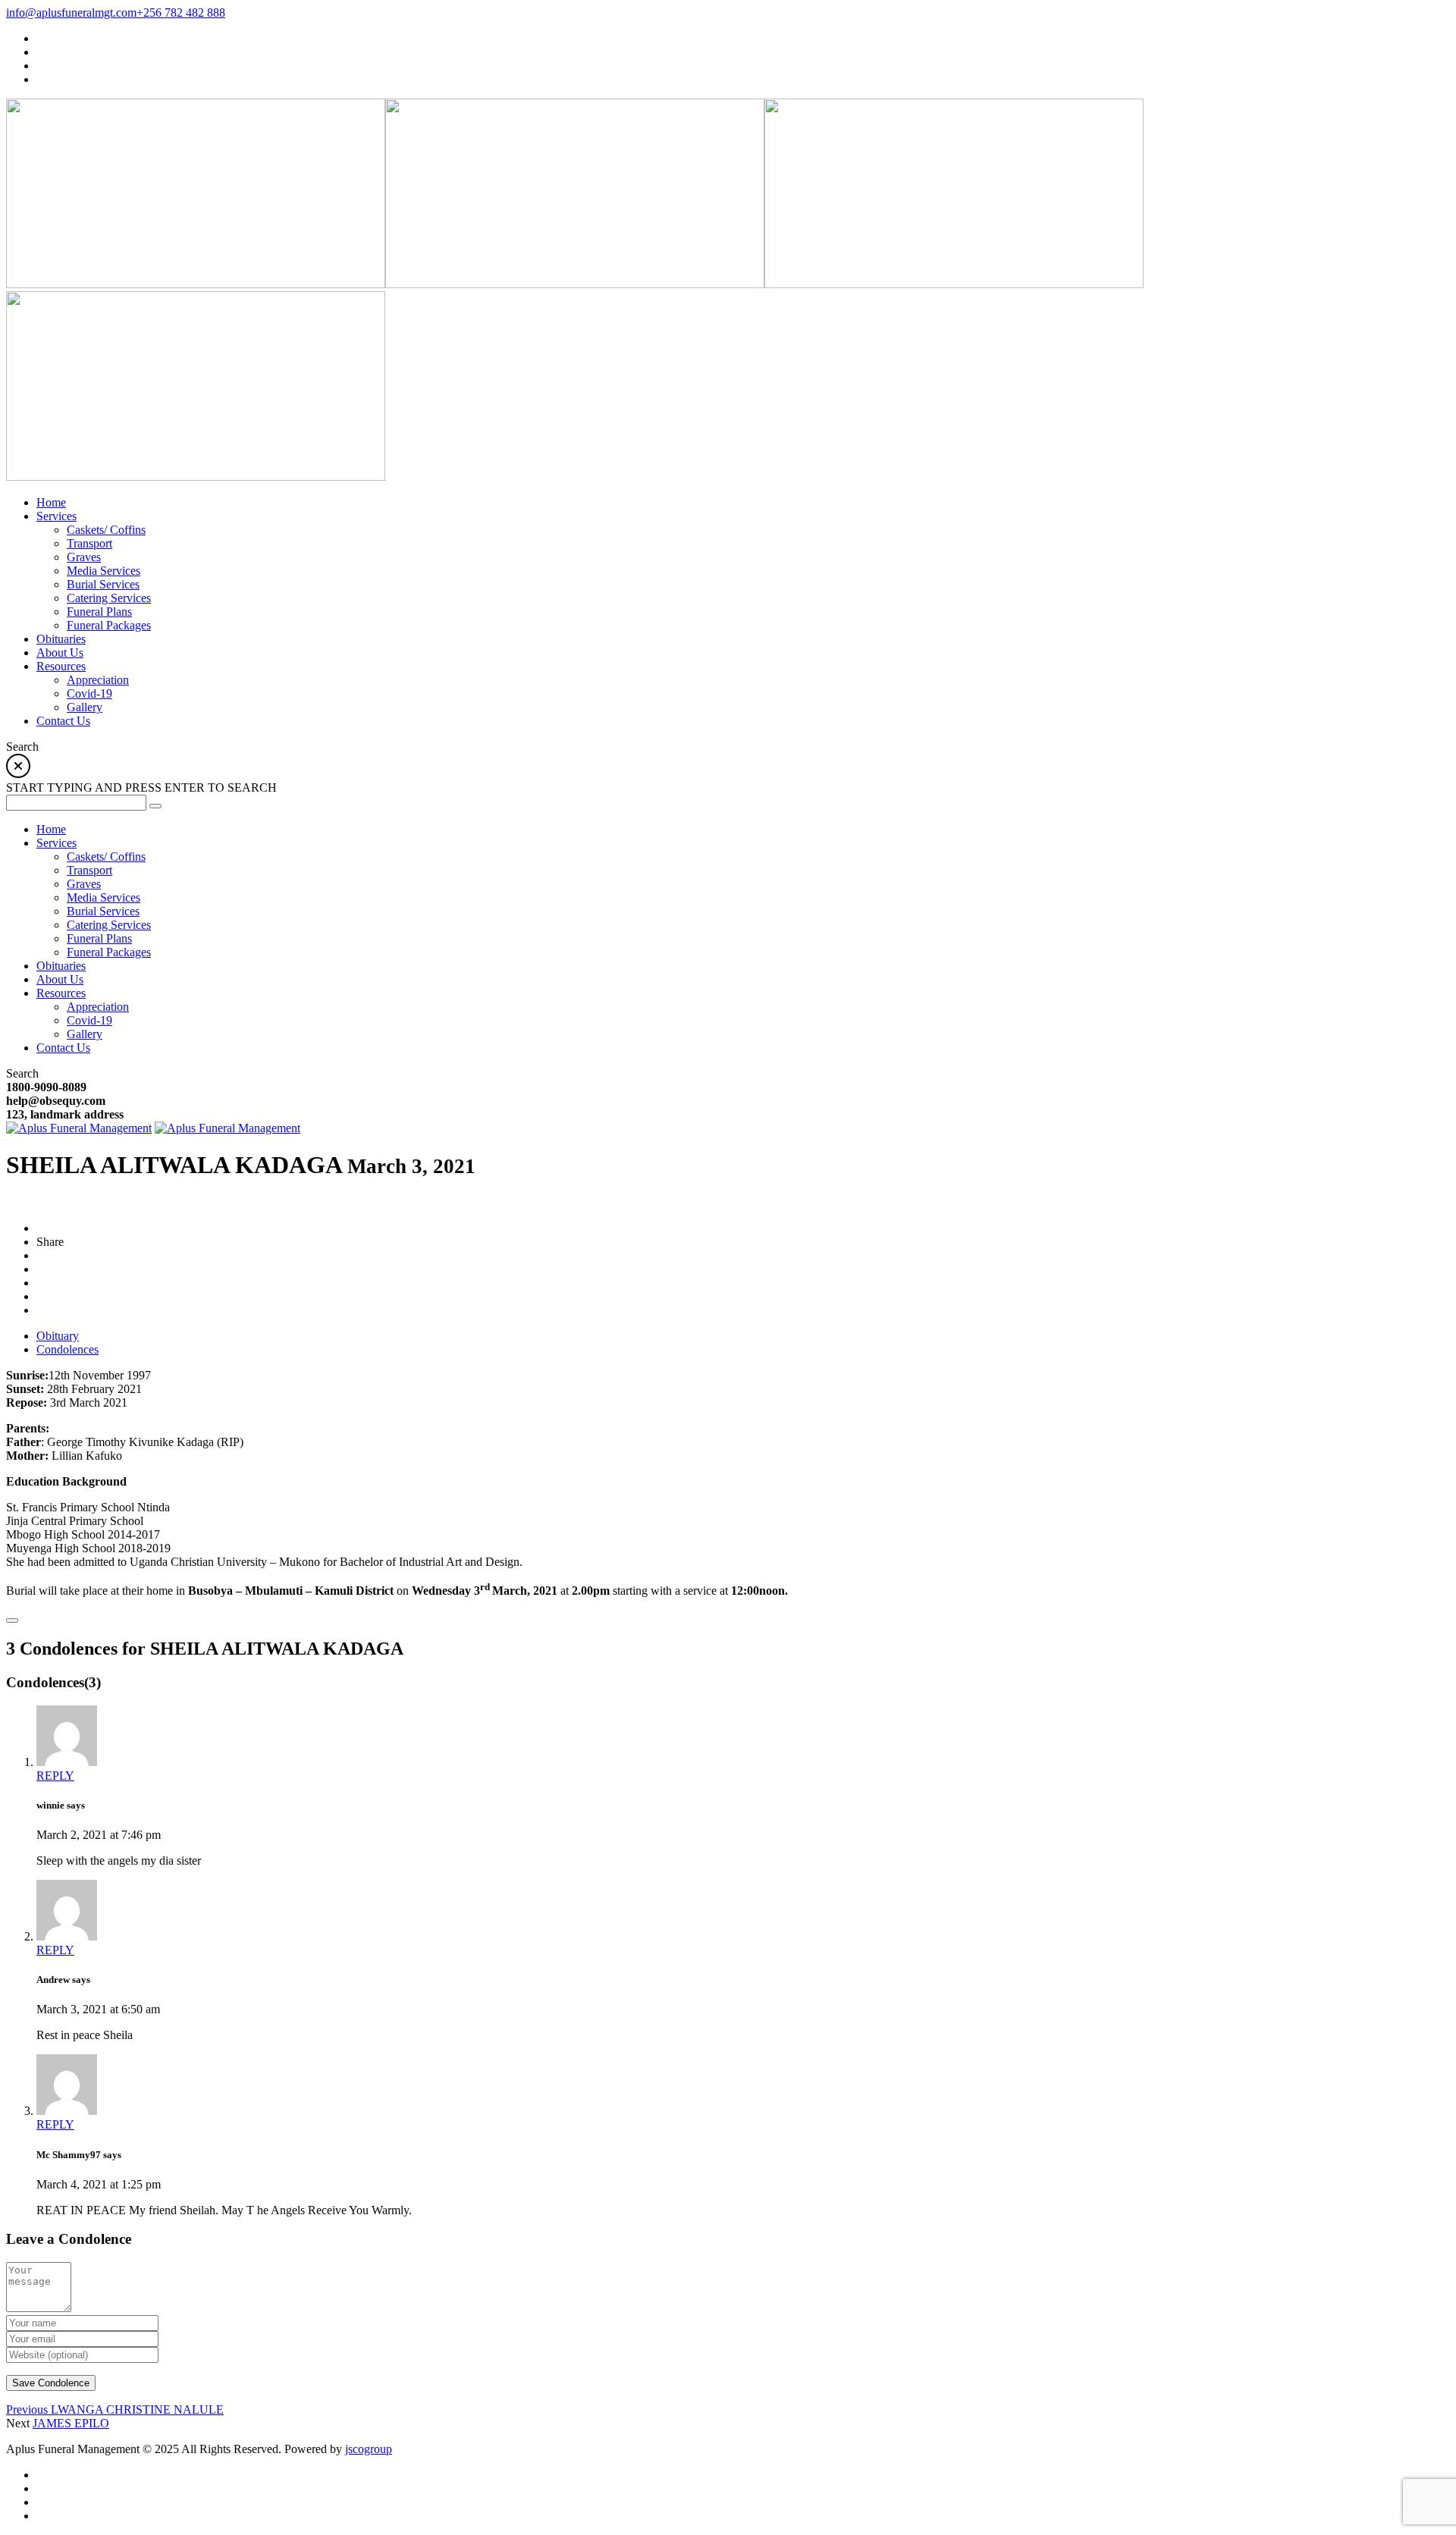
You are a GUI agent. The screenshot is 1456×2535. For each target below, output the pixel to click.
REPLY (55, 1776)
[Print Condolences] (12, 1620)
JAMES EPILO (71, 2423)
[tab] (58, 1336)
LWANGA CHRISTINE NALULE (115, 2410)
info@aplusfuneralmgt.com (71, 13)
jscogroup (369, 2449)
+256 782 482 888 (181, 13)
